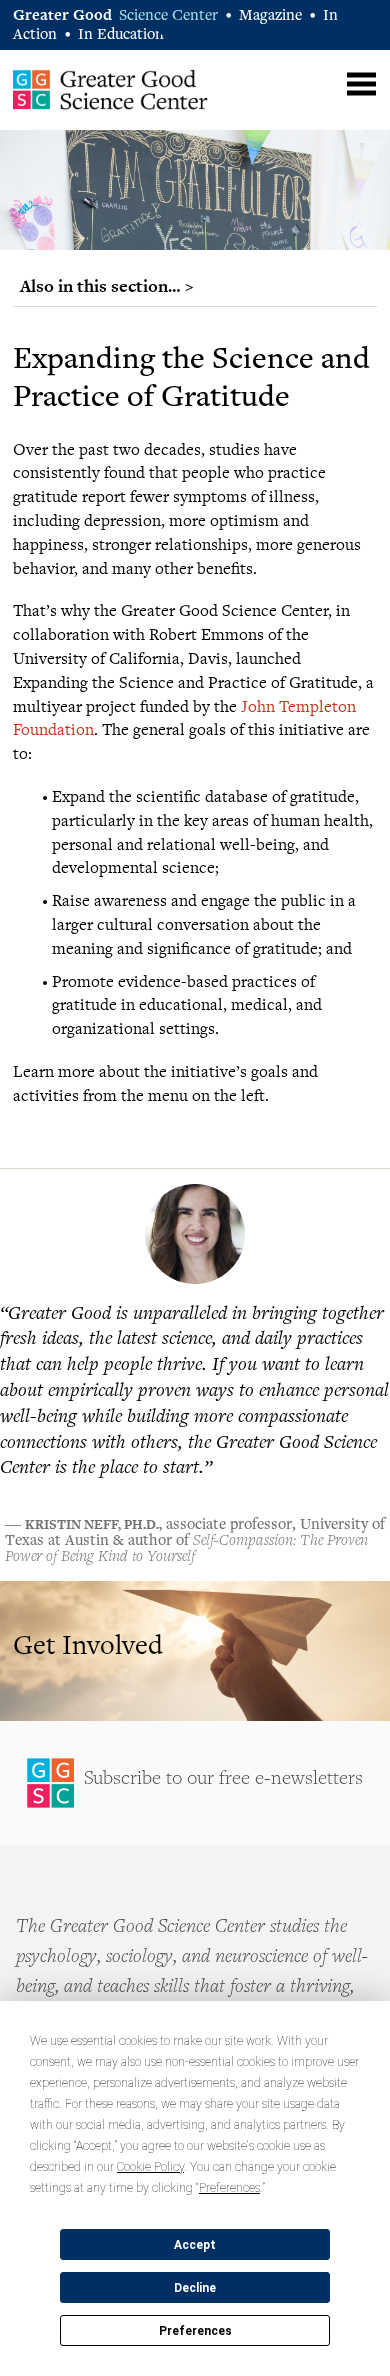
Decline (195, 2288)
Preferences (195, 2331)
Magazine (270, 16)
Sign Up (195, 1783)
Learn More (195, 1651)
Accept (195, 2245)
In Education (121, 35)
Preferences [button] (229, 2188)
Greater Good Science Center (110, 89)
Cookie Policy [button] (150, 2167)
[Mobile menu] (361, 84)
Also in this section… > (107, 286)
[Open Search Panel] (322, 81)
